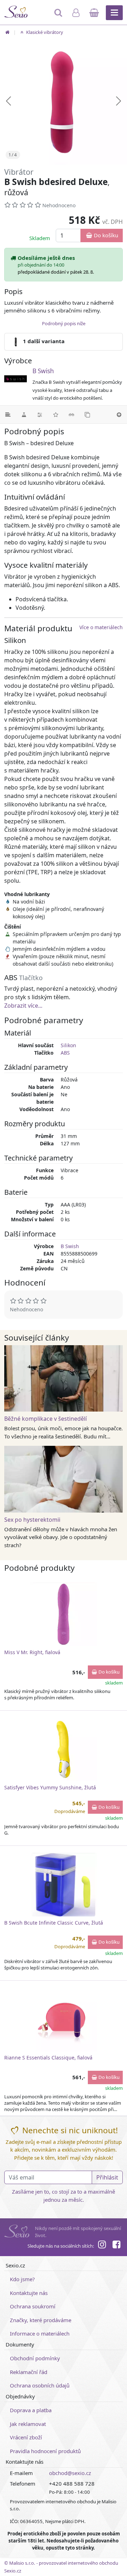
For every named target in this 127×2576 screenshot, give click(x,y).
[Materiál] (24, 415)
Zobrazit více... (23, 1006)
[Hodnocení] (56, 415)
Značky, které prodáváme (41, 2320)
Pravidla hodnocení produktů (45, 2451)
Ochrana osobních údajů (40, 2385)
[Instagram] (102, 2246)
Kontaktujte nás (29, 2293)
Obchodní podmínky (35, 2358)
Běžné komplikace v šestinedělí (46, 1419)
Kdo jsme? (22, 2279)
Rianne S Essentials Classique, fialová (48, 2058)
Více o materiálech (101, 627)
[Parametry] (40, 415)
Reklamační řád (29, 2372)
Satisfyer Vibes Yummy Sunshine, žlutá (50, 1787)
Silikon (68, 1045)
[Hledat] (59, 16)
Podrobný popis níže (64, 323)
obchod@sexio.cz (70, 2473)
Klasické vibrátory (44, 32)
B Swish (43, 371)
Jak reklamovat (28, 2424)
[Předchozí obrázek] (8, 101)
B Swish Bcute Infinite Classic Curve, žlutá (54, 1923)
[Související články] (71, 415)
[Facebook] (116, 2246)
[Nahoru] (119, 415)
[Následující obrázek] (119, 101)
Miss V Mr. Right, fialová (32, 1652)
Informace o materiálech (40, 2333)
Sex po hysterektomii (32, 1520)
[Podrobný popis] (8, 415)
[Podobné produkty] (87, 415)
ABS (65, 1053)
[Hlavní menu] (114, 13)
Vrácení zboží (26, 2437)
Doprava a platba (31, 2410)
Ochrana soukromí (33, 2306)
